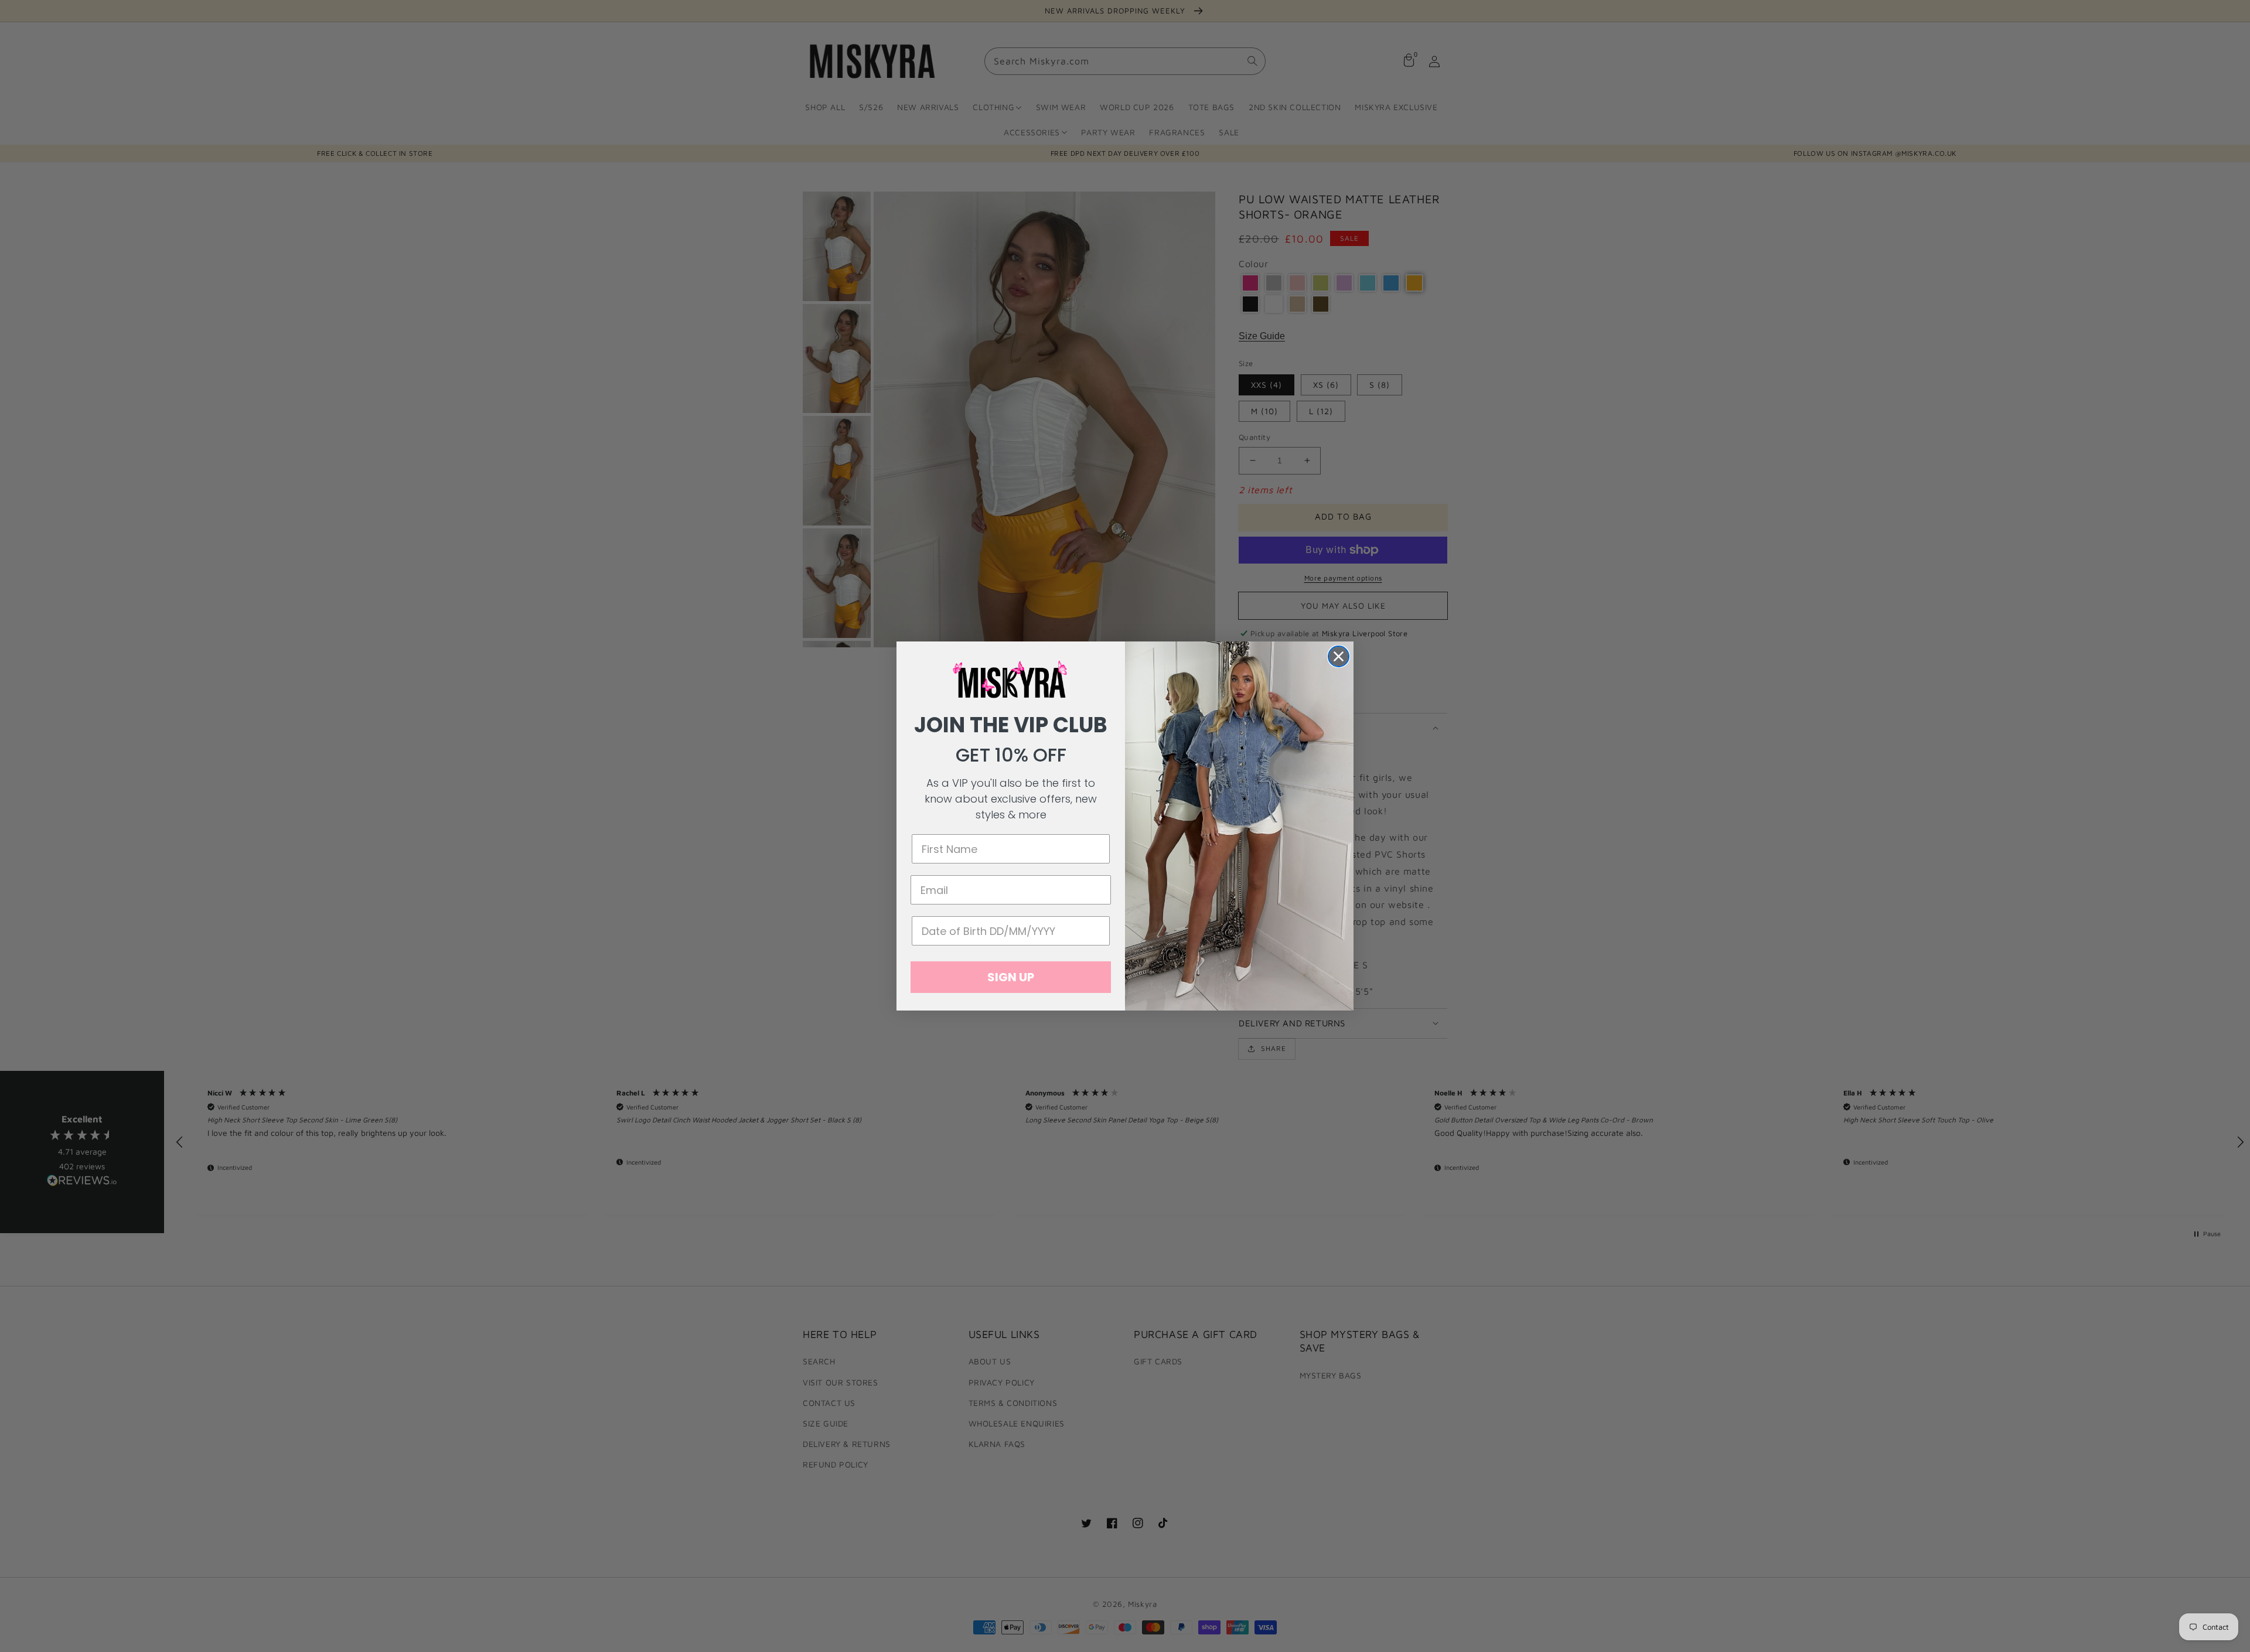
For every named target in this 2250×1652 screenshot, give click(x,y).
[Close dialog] (1339, 656)
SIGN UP (1011, 977)
